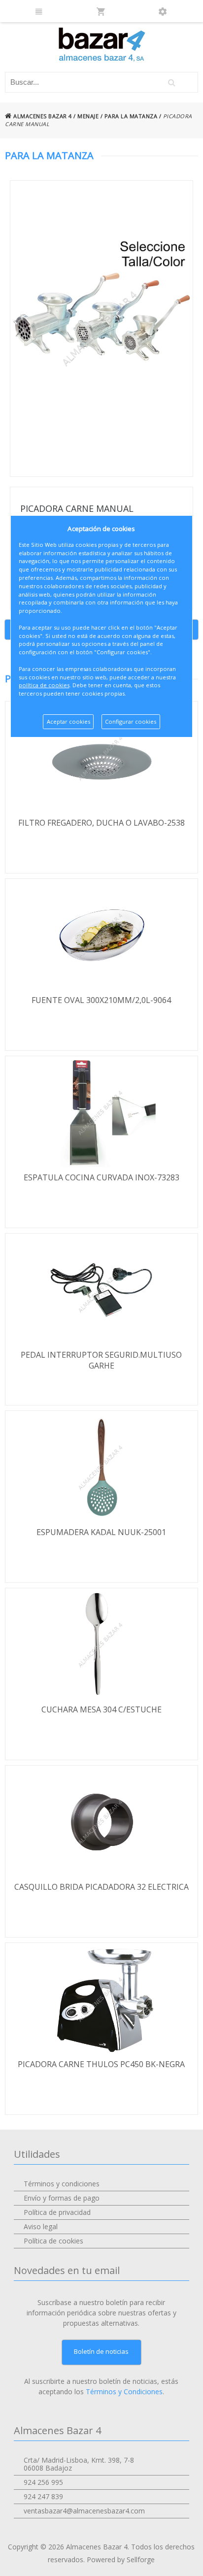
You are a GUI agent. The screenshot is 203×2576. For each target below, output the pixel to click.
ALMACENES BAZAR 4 (42, 116)
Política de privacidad (57, 2212)
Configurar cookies (131, 721)
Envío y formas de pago (62, 2198)
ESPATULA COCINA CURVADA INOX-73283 (101, 1177)
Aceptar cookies (68, 721)
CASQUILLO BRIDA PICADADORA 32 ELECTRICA (101, 1887)
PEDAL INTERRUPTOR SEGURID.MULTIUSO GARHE (101, 1360)
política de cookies (44, 685)
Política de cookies (53, 2241)
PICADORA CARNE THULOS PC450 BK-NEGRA (101, 2064)
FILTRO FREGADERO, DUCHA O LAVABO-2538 (101, 823)
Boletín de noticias (101, 2351)
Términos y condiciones (62, 2184)
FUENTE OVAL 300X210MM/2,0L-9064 (101, 1000)
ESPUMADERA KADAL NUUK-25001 (101, 1532)
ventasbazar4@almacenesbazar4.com (84, 2511)
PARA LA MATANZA (131, 116)
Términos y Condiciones (124, 2392)
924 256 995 (43, 2482)
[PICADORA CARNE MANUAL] (101, 329)
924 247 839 (43, 2496)
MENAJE (88, 116)
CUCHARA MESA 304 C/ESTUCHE (101, 1709)
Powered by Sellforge (121, 2559)
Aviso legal (41, 2226)
